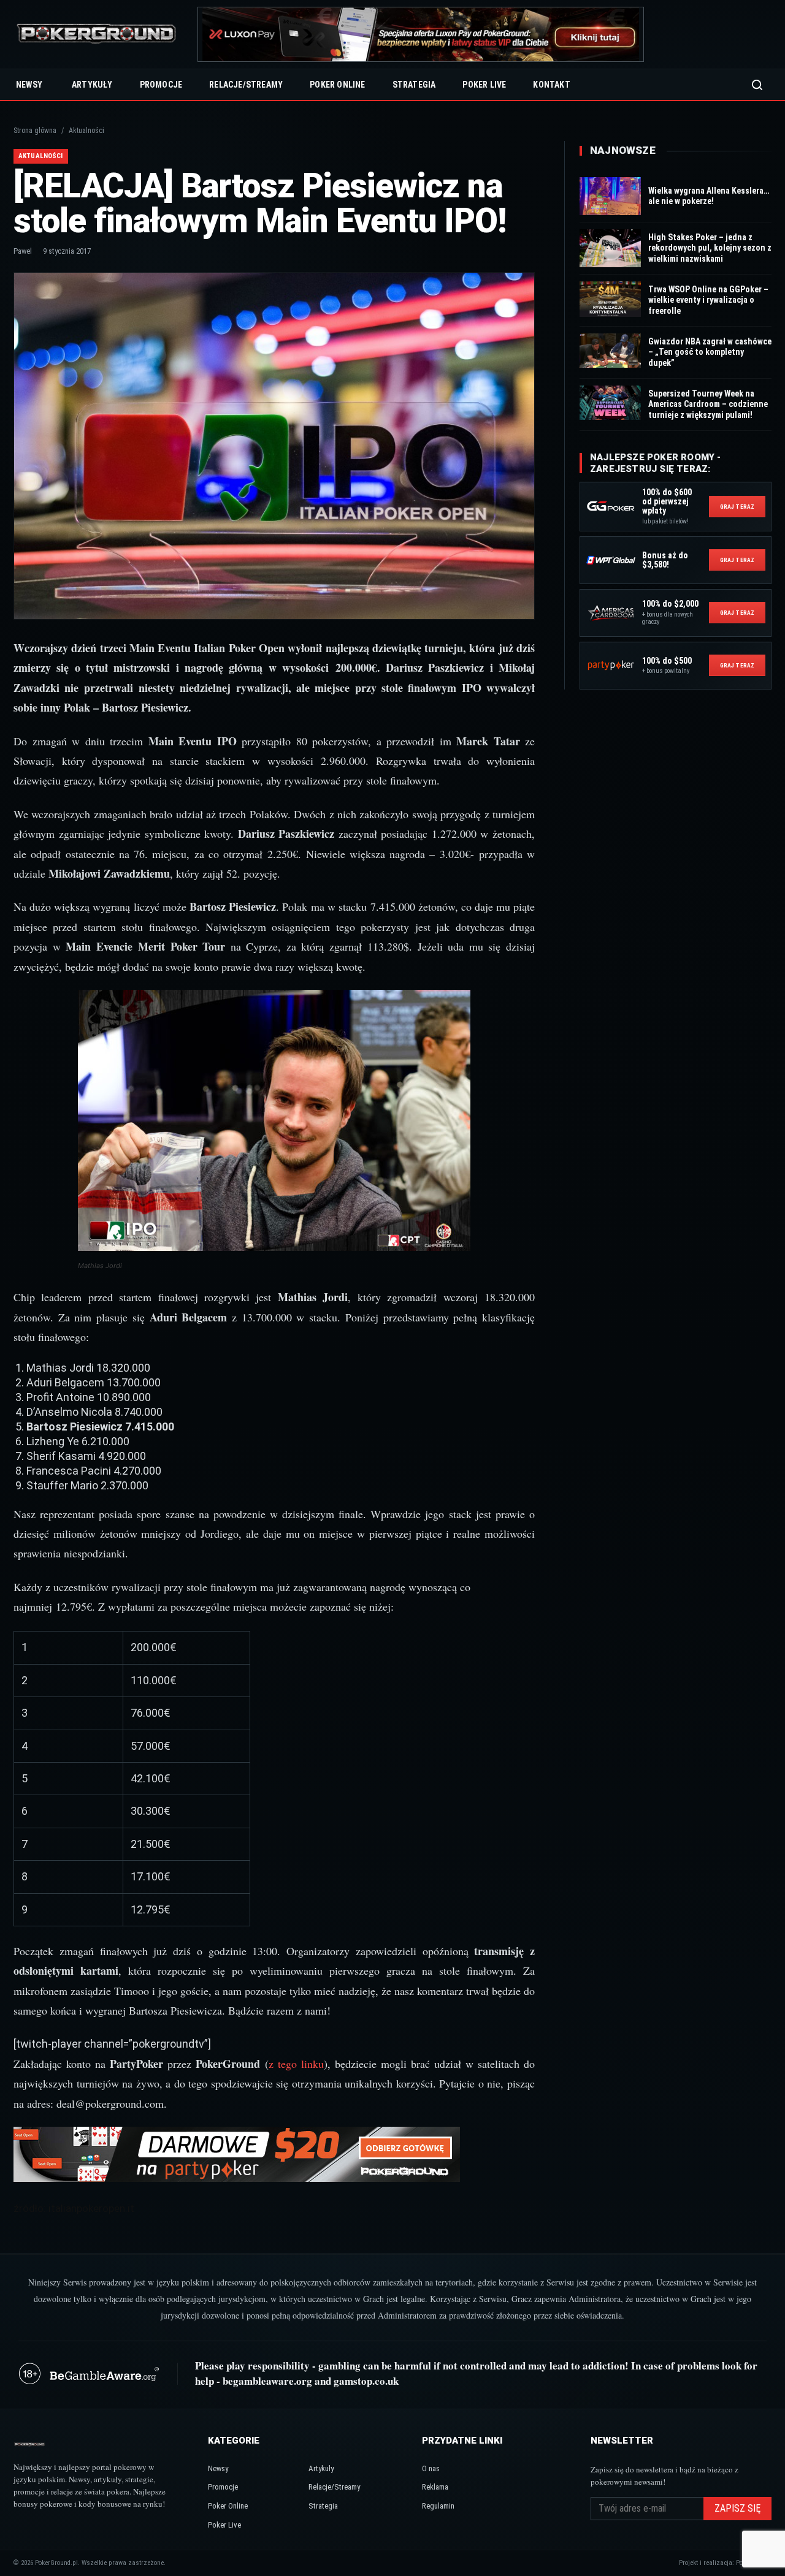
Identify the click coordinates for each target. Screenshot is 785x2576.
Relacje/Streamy (246, 85)
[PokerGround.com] (96, 35)
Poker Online (337, 85)
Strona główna (35, 131)
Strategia (414, 85)
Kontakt (551, 85)
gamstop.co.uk (366, 2381)
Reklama (435, 2487)
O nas (431, 2468)
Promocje (161, 85)
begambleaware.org (267, 2381)
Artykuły (92, 85)
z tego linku (296, 2064)
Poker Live (484, 85)
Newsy (29, 85)
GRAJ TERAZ (737, 507)
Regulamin (438, 2506)
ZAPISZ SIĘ (737, 2508)
